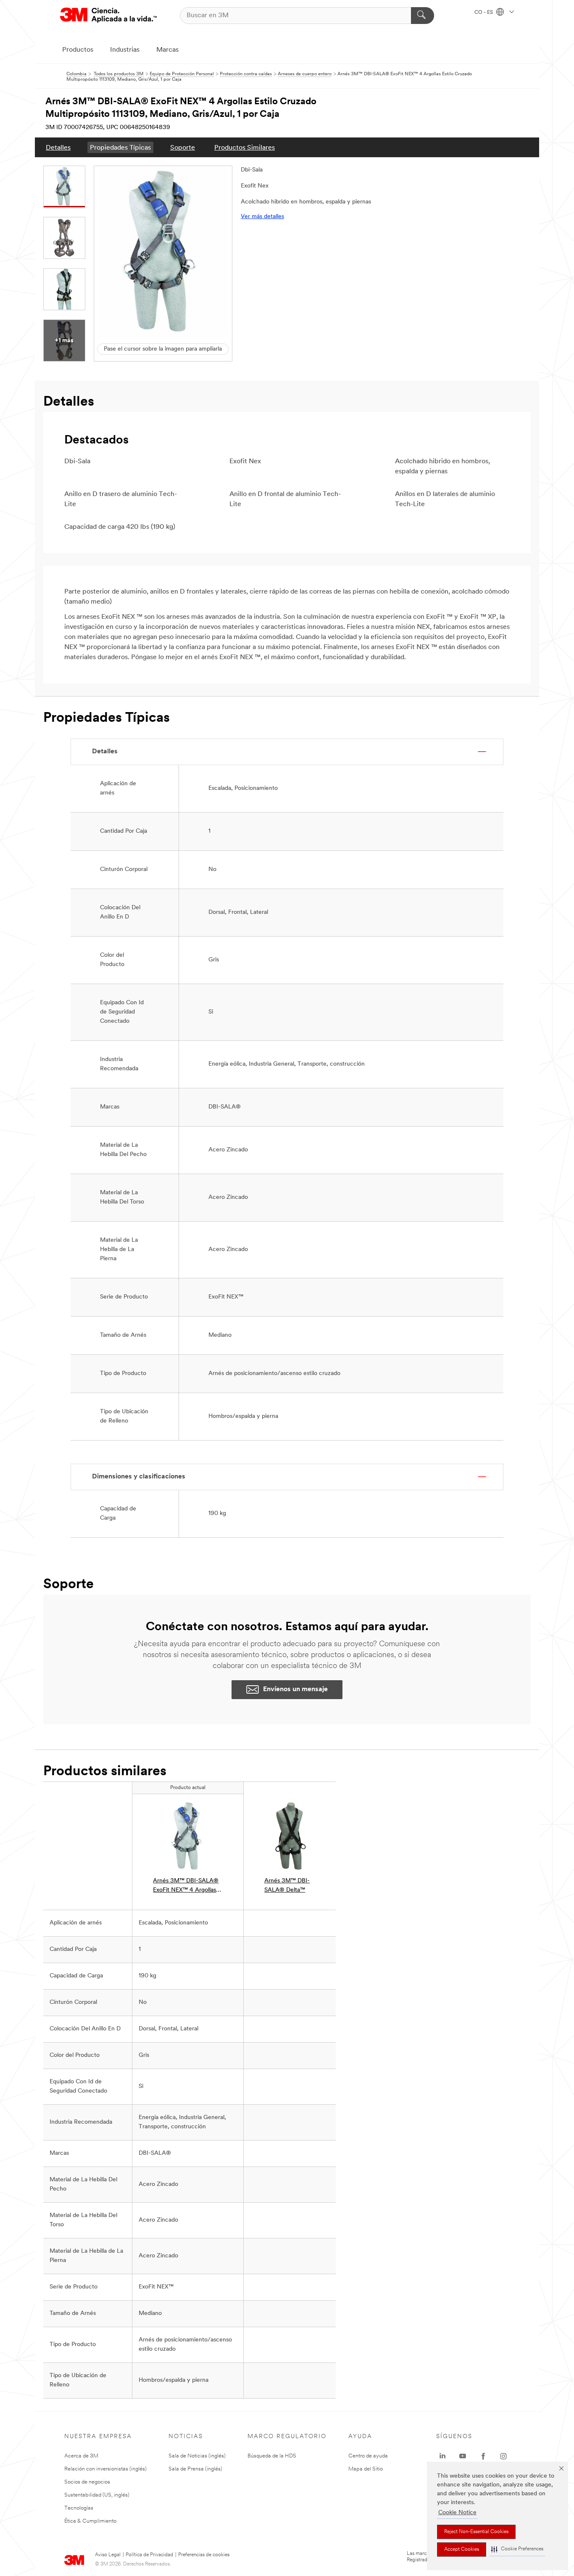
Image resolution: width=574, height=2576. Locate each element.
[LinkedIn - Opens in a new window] (442, 2456)
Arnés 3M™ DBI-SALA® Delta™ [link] (287, 1886)
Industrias (125, 50)
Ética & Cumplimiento (90, 2521)
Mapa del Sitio (366, 2469)
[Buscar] (423, 16)
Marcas (167, 50)
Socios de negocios (87, 2482)
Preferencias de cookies (204, 2555)
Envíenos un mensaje (295, 1689)
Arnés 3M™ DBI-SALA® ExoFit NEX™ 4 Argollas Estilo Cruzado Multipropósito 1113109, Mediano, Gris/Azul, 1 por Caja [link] (187, 1886)
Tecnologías (79, 2508)
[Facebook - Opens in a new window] (483, 2456)
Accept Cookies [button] (462, 2550)
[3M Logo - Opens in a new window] (108, 15)
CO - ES (484, 13)
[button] (517, 2549)
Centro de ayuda (368, 2456)
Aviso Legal (108, 2555)
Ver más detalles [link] (262, 217)
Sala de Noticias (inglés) (197, 2456)
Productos (78, 50)
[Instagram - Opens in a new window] (503, 2456)
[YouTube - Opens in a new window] (463, 2456)
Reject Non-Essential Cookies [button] (476, 2532)
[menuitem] (58, 147)
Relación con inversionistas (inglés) (105, 2469)
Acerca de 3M (81, 2456)
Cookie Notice (457, 2513)
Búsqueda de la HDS (272, 2456)
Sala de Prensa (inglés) (195, 2469)
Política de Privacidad (149, 2555)
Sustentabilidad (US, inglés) (97, 2495)
